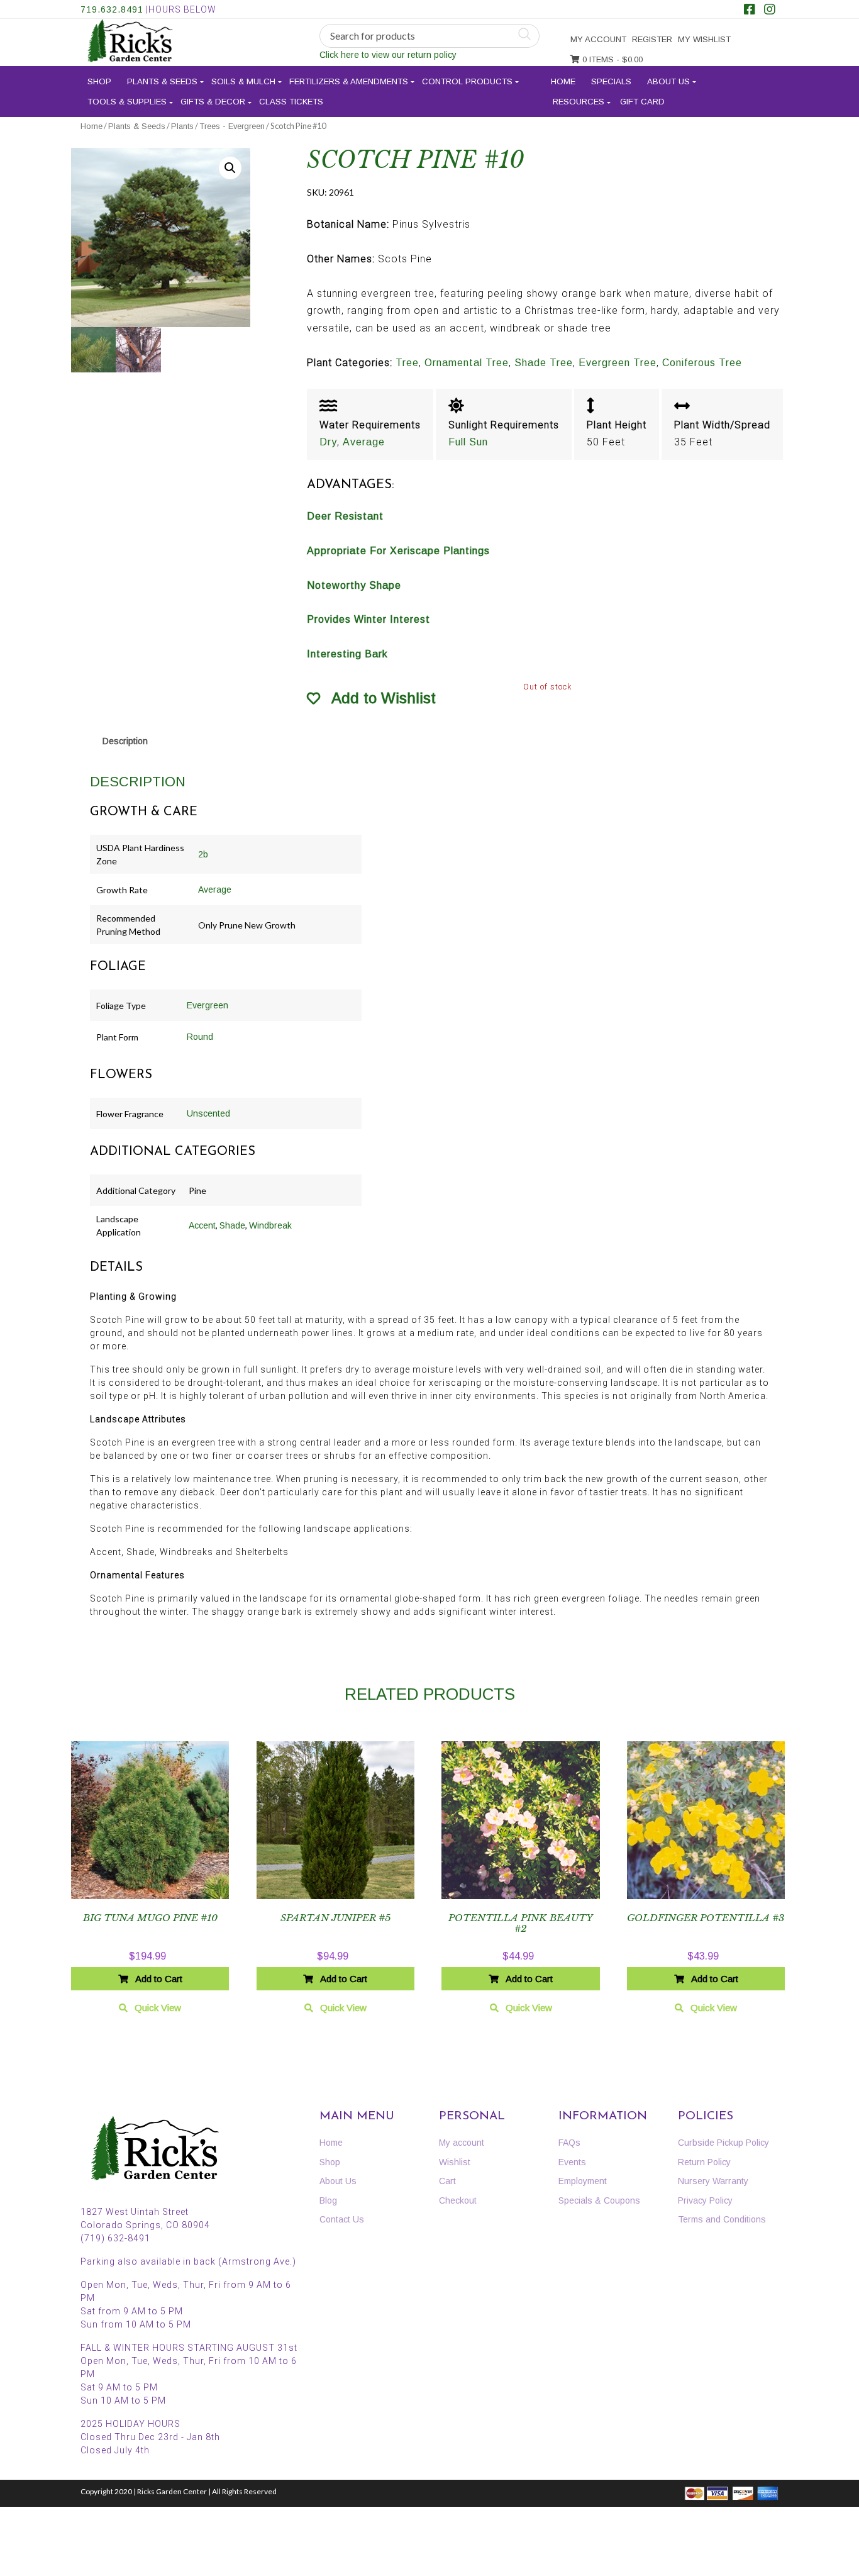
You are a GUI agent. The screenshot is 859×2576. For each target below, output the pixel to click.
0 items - (611, 59)
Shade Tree (544, 363)
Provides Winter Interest (369, 619)
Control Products (467, 81)
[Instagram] (770, 11)
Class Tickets (291, 102)
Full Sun (468, 442)
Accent (202, 1225)
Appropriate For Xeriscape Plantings (398, 551)
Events (572, 2162)
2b (203, 854)
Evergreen (208, 1005)
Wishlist (455, 2162)
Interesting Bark (347, 654)
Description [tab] (125, 741)
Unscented (208, 1113)
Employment (583, 2181)
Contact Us (342, 2219)
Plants (182, 126)
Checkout (458, 2200)
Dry (328, 442)
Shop (99, 81)
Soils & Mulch (243, 81)
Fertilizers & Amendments (349, 81)
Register (652, 39)
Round (200, 1037)
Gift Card (642, 102)
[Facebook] (750, 11)
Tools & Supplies (127, 102)
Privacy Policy (705, 2200)
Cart (447, 2181)
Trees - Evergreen (232, 126)
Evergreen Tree (618, 363)
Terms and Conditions (722, 2219)
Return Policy (704, 2162)
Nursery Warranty (713, 2181)
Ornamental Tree (467, 363)
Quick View (158, 2008)
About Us (668, 81)
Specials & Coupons (599, 2200)
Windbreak (270, 1225)
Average (364, 442)
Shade (232, 1225)
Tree (407, 363)
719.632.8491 (112, 9)
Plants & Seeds (162, 81)
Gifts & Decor (213, 102)
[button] (230, 168)
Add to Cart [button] (159, 1979)
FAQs (569, 2143)
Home (563, 81)
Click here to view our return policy (388, 55)
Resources (579, 102)
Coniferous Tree (702, 363)
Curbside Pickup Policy (723, 2143)
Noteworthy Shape (354, 585)
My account (598, 39)
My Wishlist (704, 39)
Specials (611, 81)
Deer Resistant (345, 516)
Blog (328, 2200)
